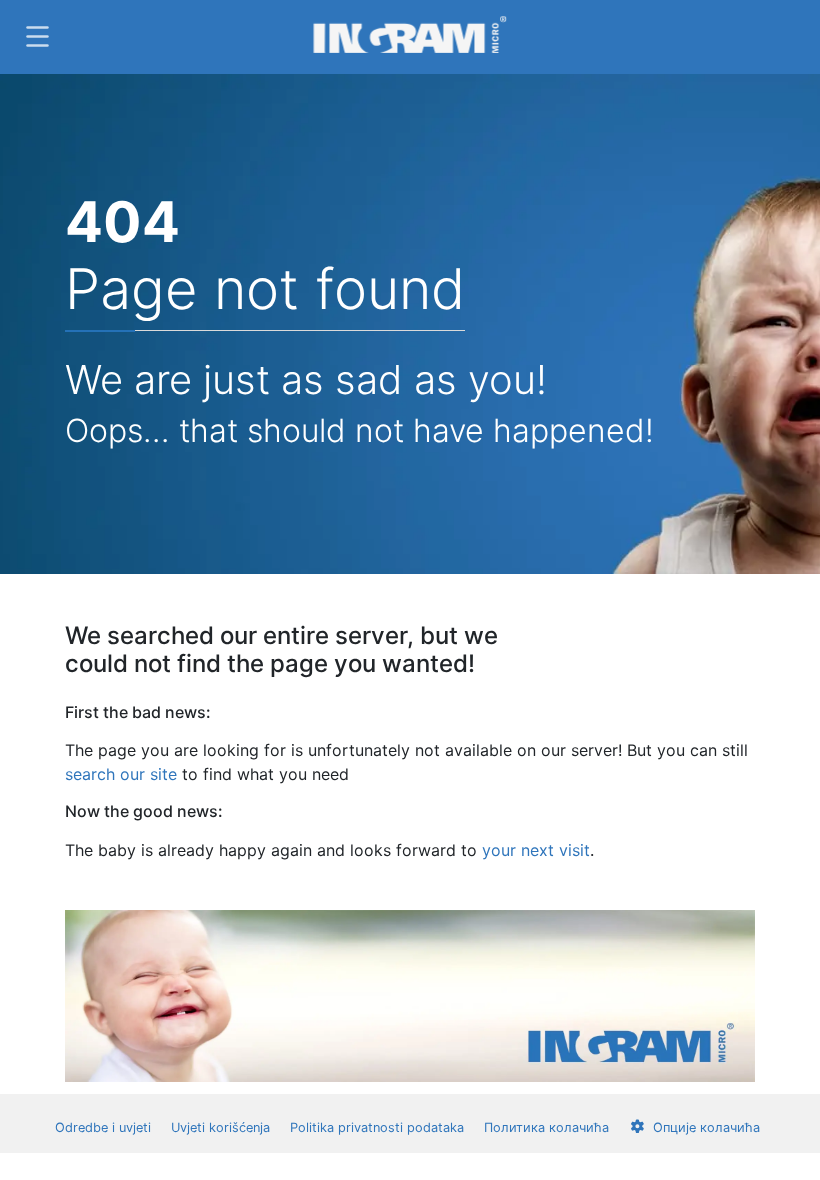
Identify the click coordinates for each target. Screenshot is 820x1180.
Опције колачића (706, 1127)
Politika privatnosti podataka (377, 1127)
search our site (121, 774)
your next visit (536, 850)
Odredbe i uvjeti (103, 1127)
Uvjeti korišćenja (220, 1127)
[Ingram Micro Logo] (410, 36)
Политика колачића (546, 1127)
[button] (35, 36)
